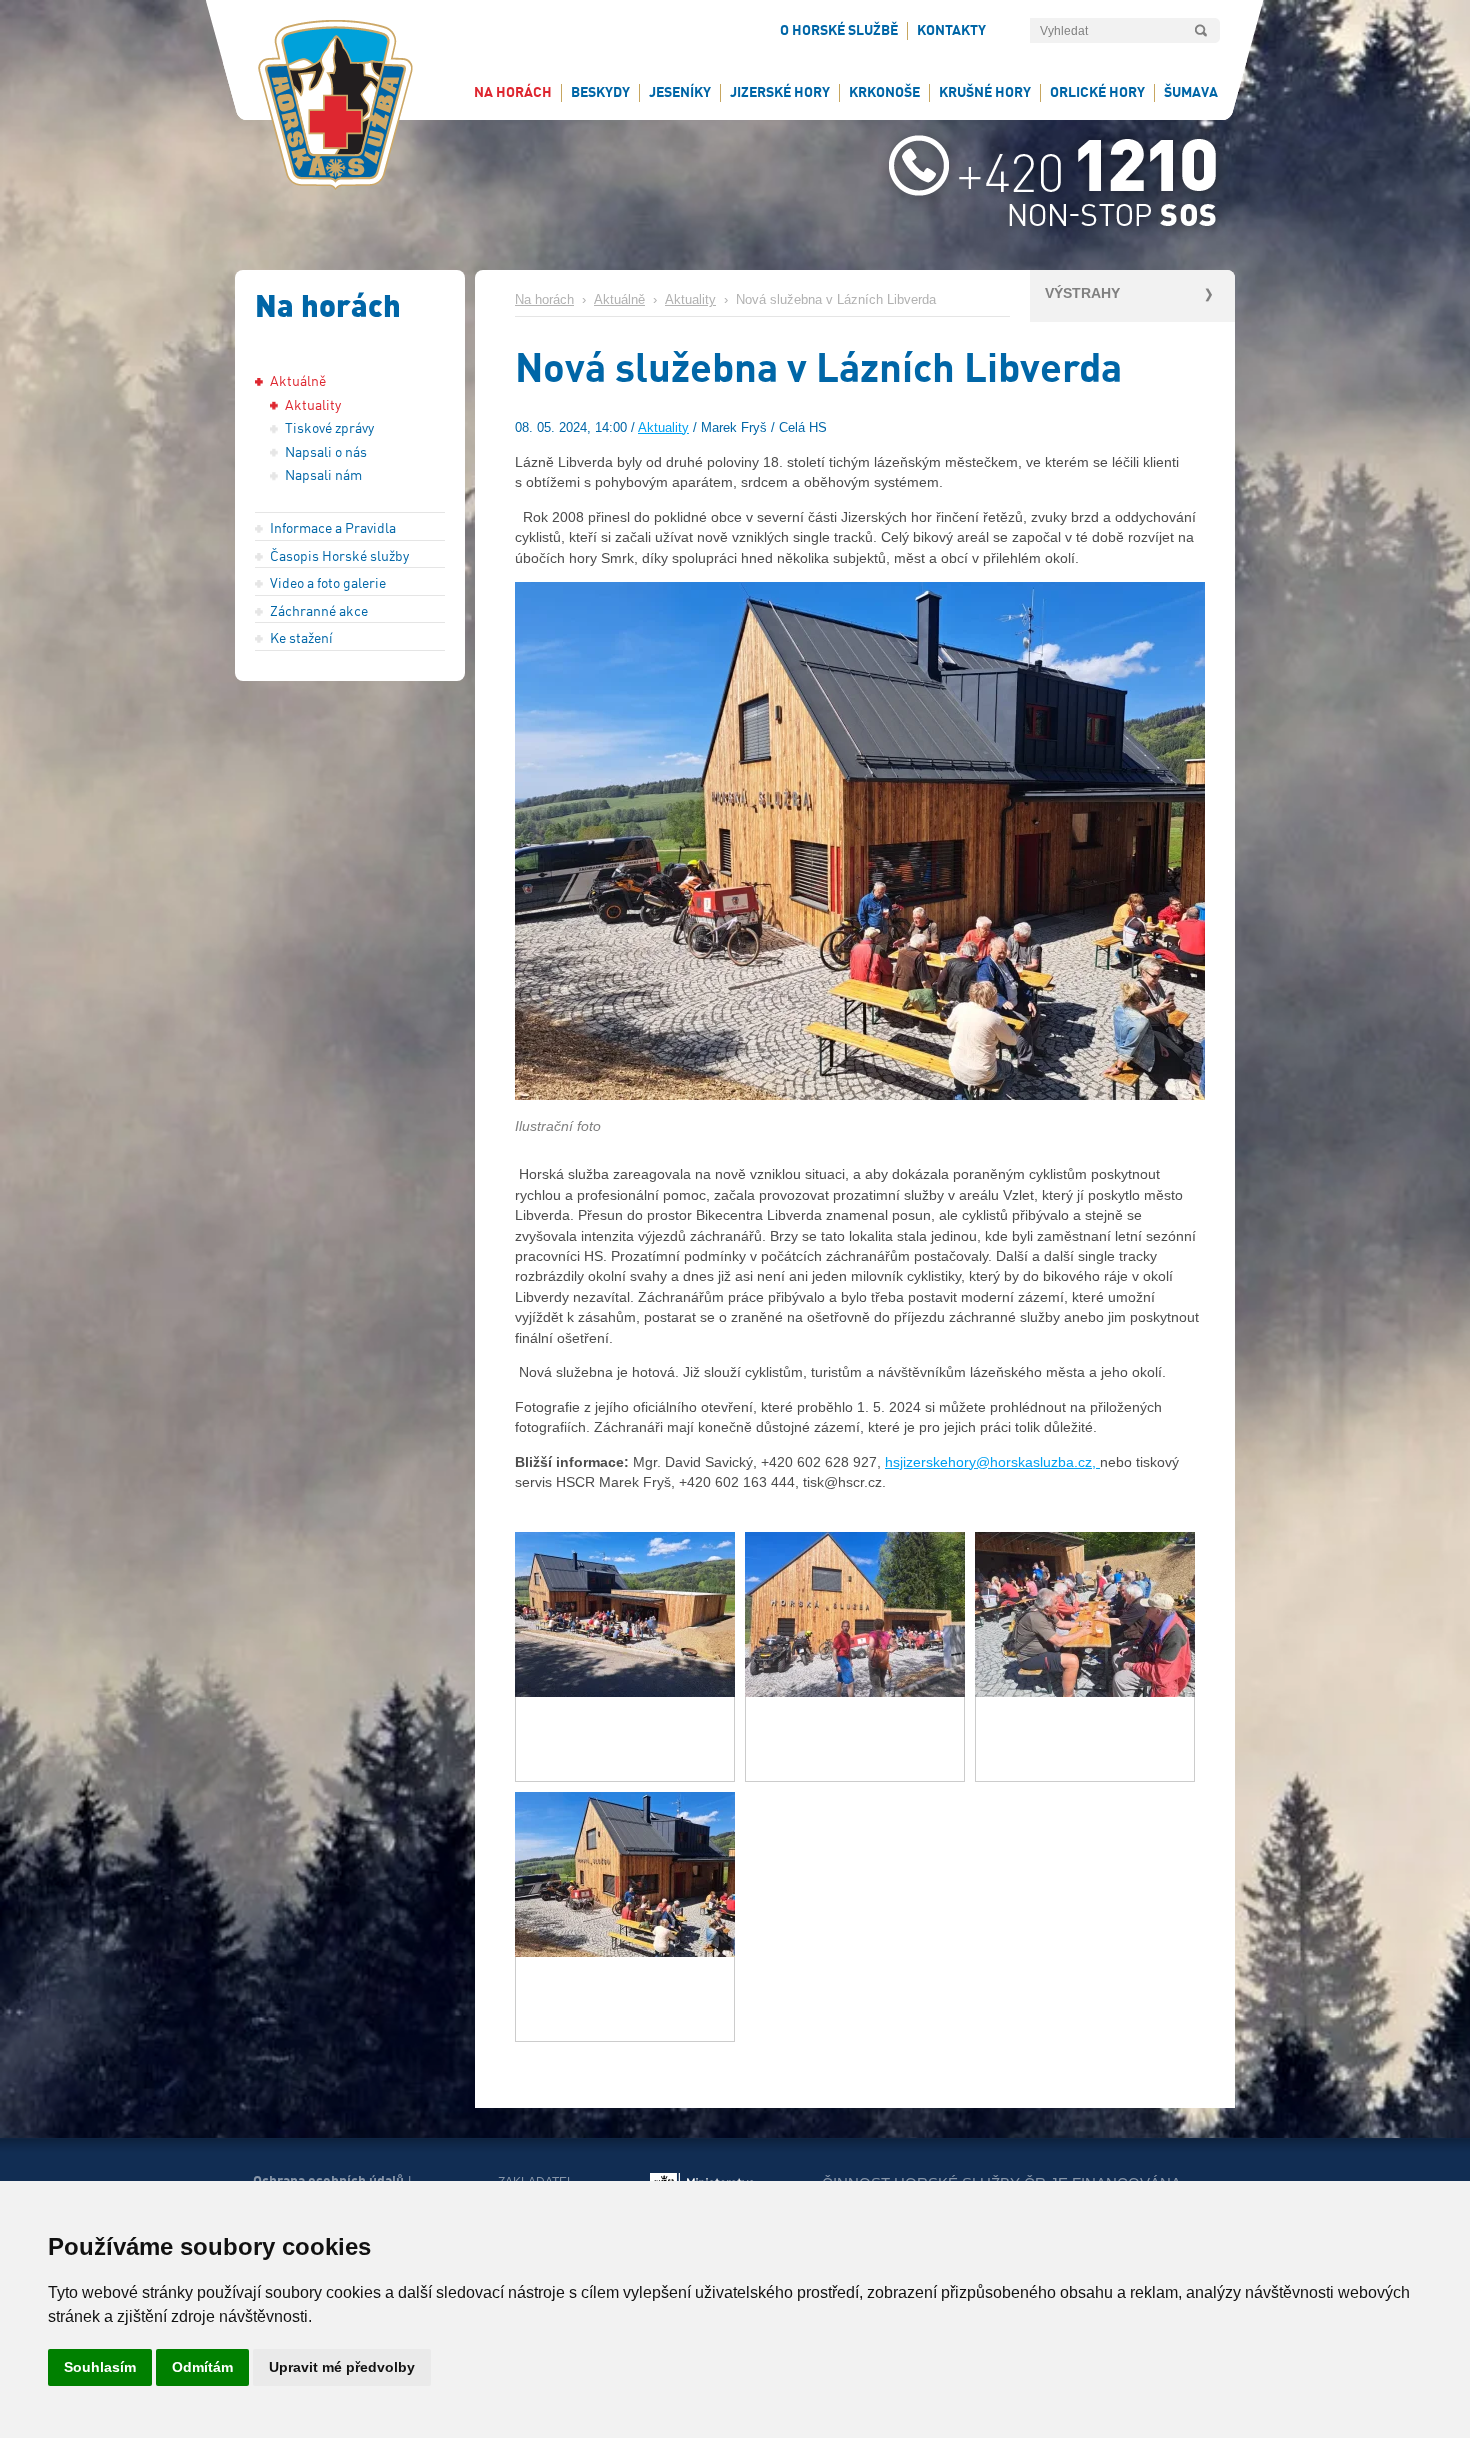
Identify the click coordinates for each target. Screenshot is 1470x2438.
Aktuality (690, 300)
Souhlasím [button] (100, 2367)
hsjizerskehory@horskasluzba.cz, (992, 1462)
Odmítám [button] (202, 2367)
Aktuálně (619, 300)
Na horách (544, 300)
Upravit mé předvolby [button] (342, 2367)
